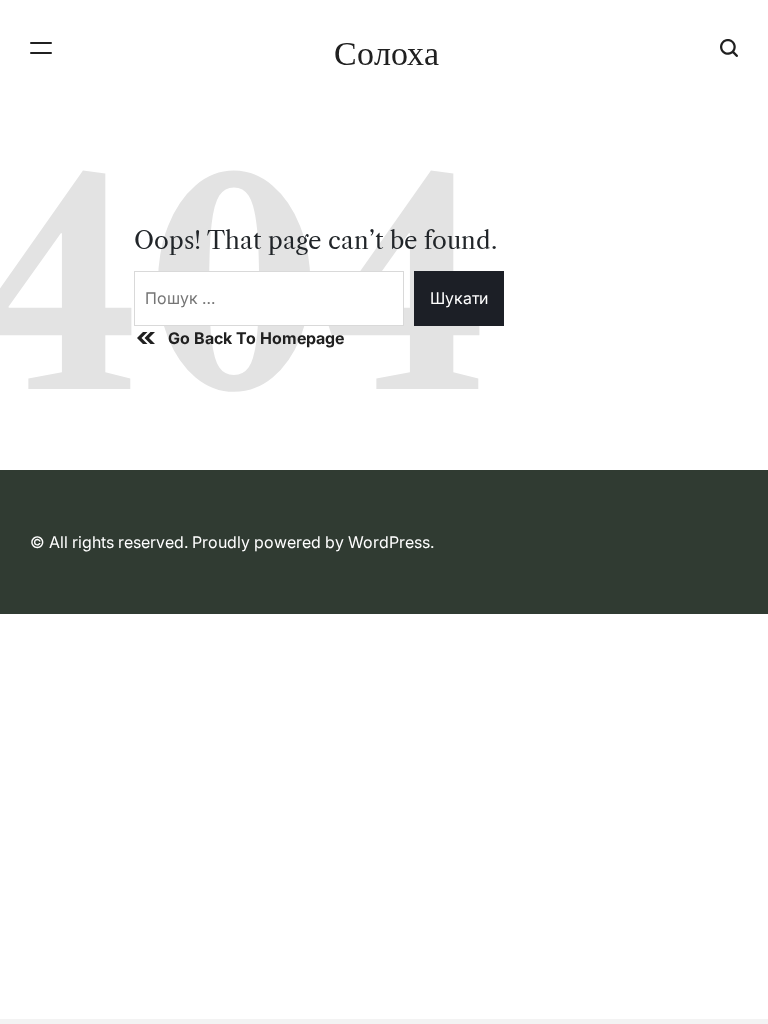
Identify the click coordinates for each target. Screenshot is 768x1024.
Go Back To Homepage (256, 338)
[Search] (729, 47)
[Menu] (41, 47)
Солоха (386, 53)
